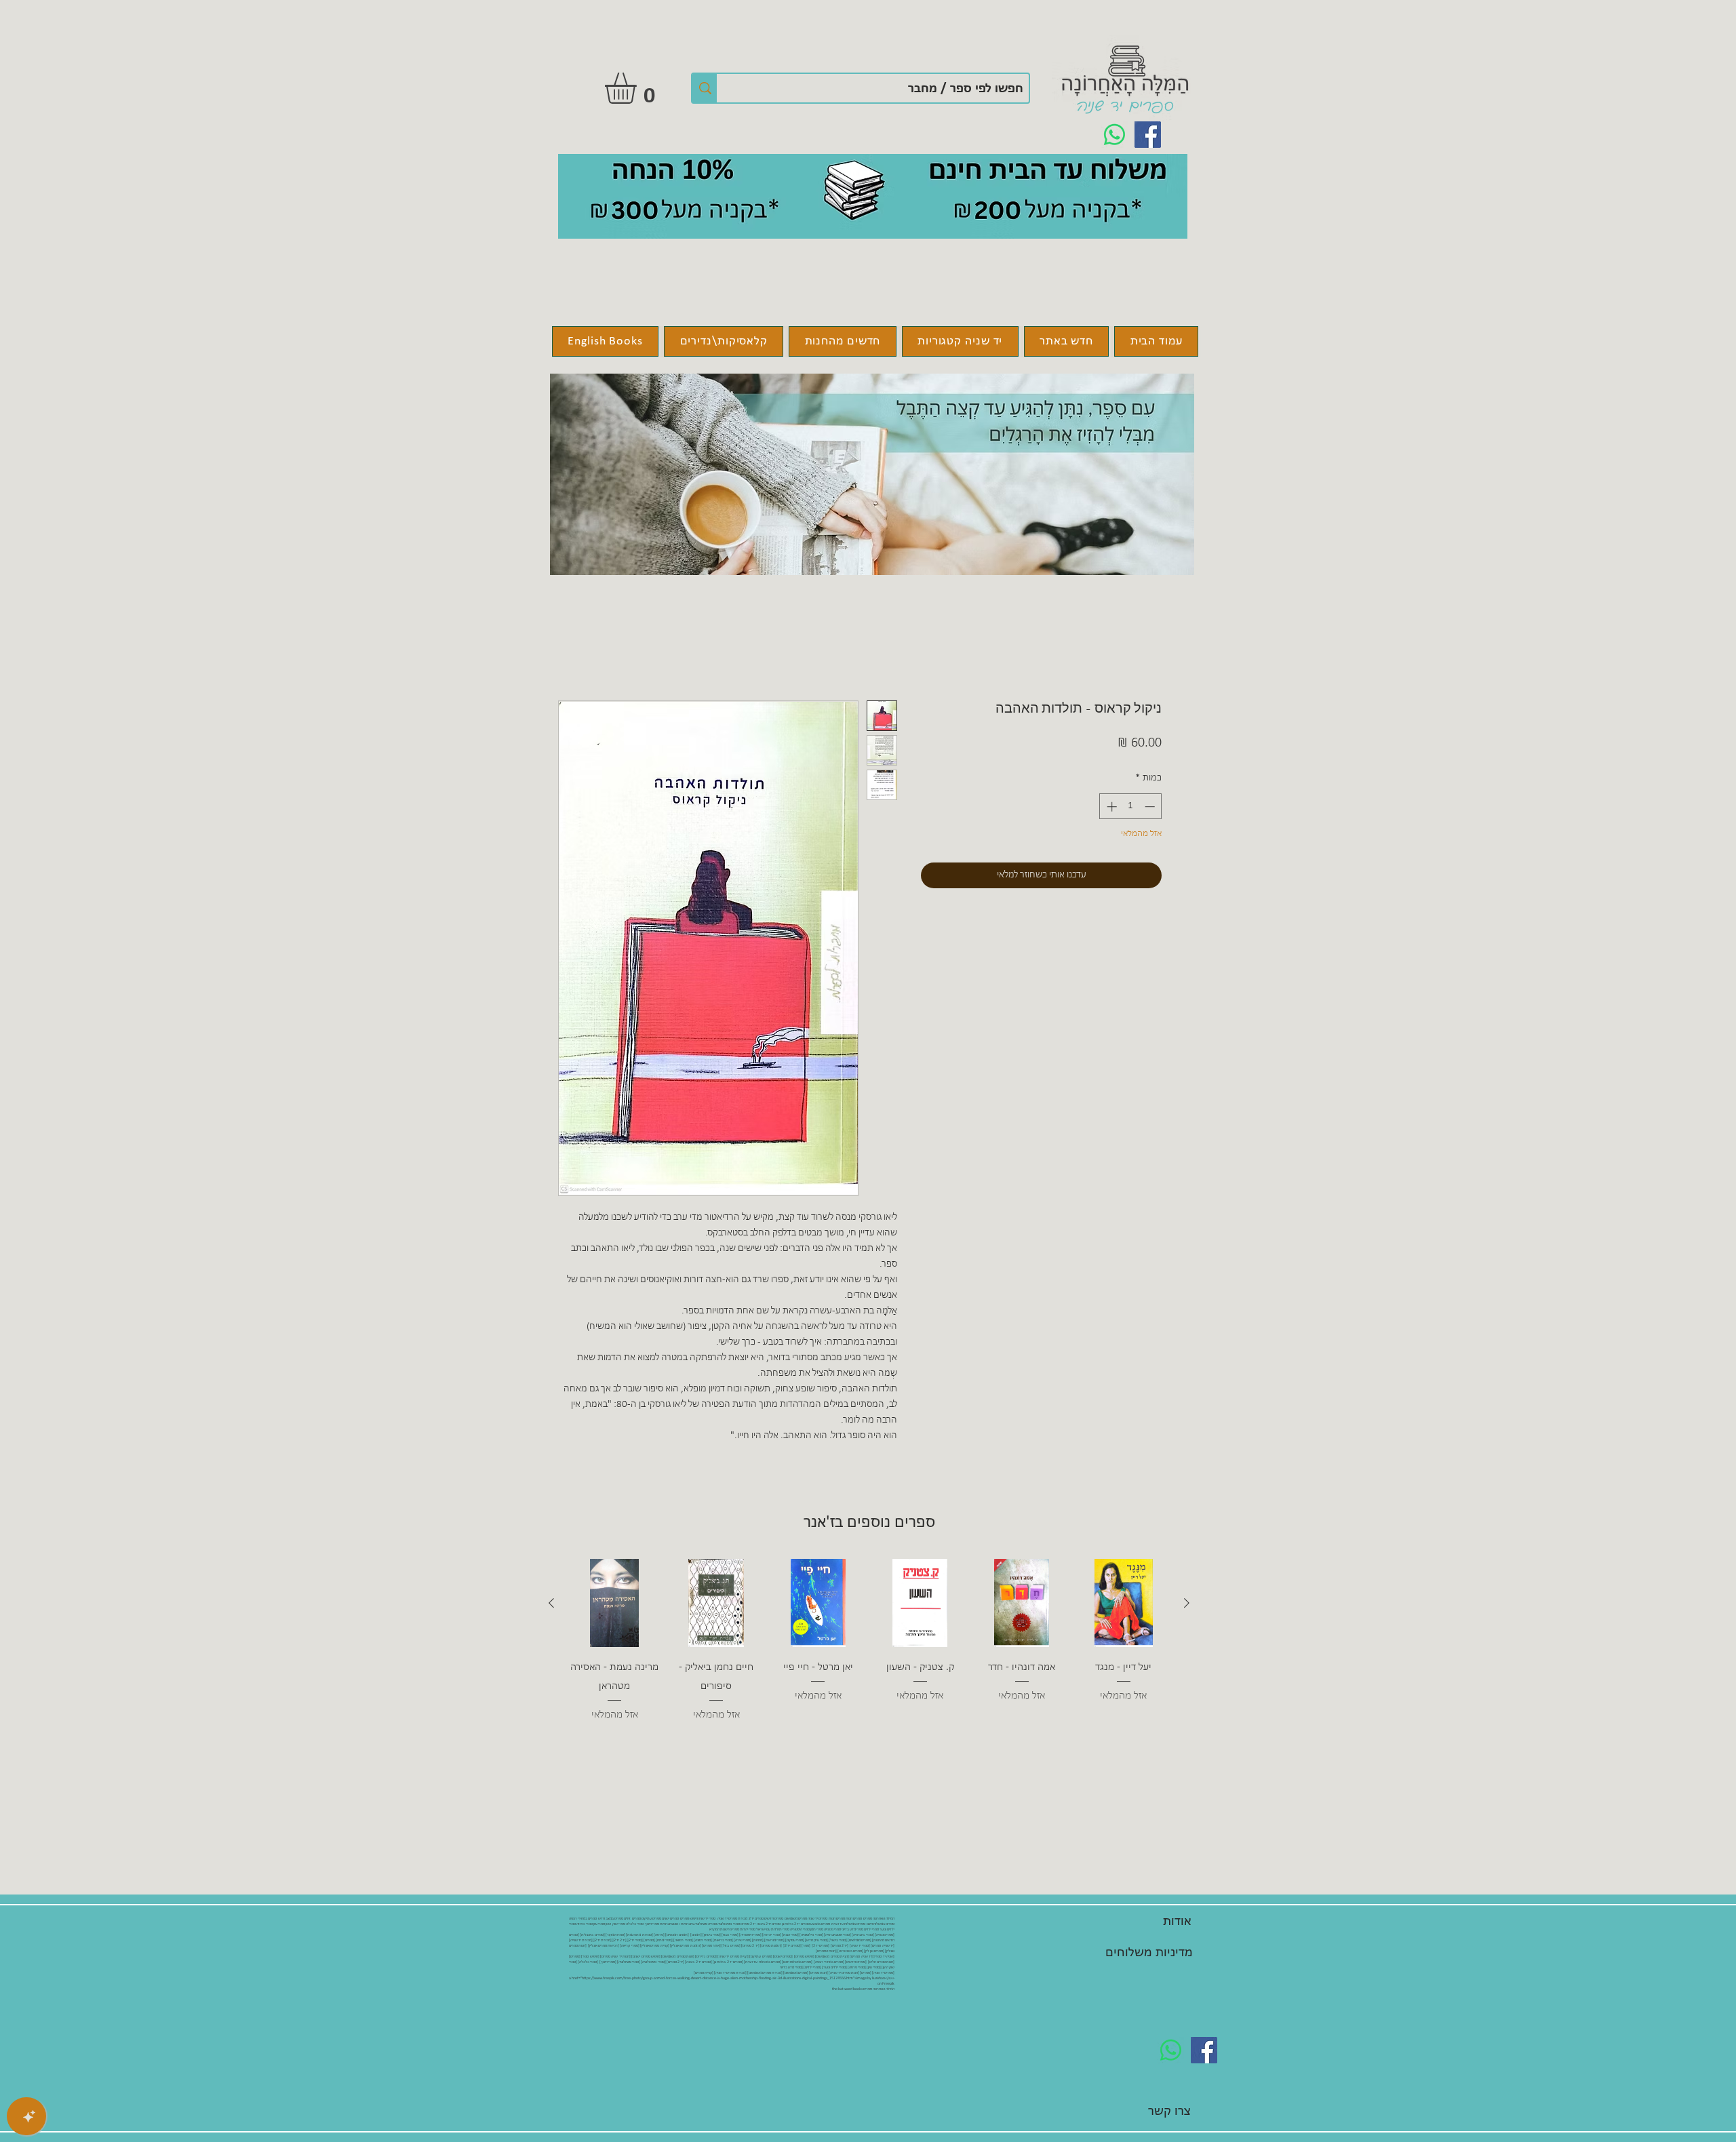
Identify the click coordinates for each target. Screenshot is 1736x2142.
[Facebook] (1148, 135)
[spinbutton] (1131, 807)
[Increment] (1110, 807)
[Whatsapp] (1114, 135)
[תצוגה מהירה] (1124, 1603)
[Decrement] (1151, 807)
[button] (639, 88)
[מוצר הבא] (551, 1603)
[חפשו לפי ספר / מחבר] (705, 88)
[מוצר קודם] (1187, 1603)
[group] (869, 1650)
